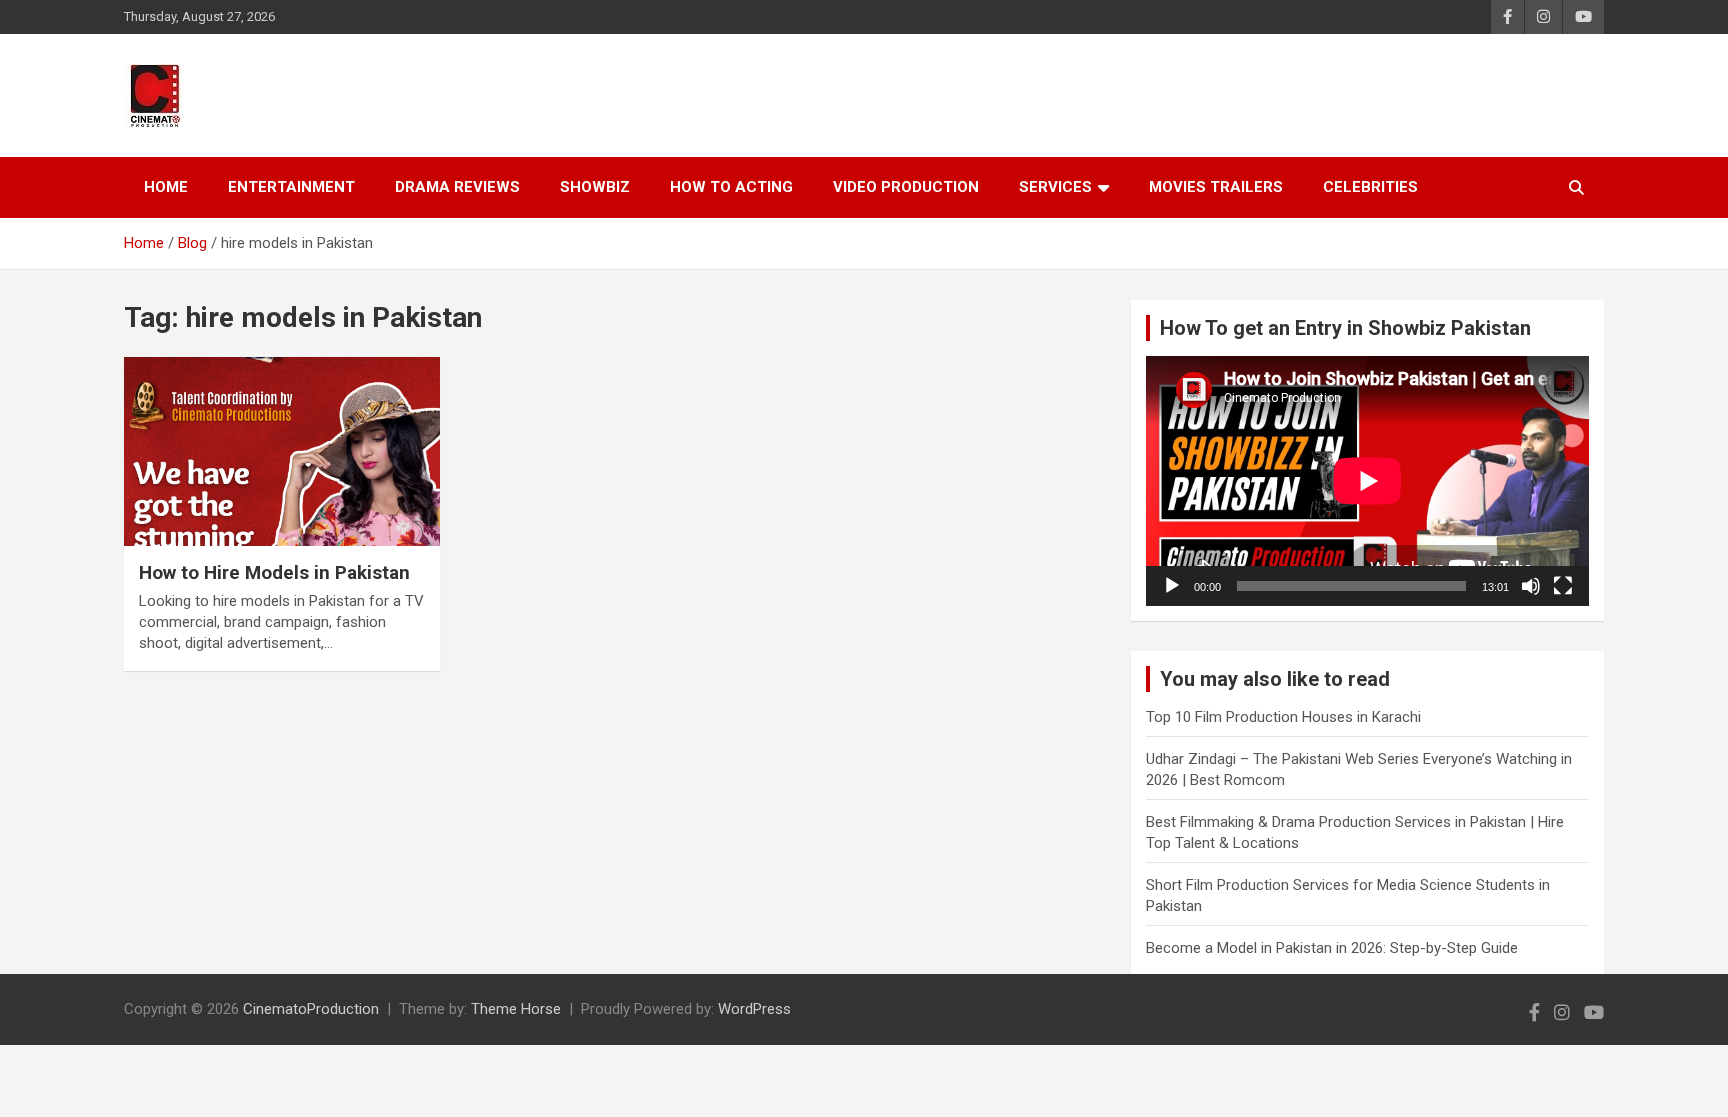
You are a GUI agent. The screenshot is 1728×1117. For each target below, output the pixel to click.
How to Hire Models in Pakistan (274, 572)
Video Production (906, 187)
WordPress (754, 1009)
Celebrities (1370, 187)
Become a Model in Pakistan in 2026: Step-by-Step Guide (1332, 948)
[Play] (1172, 586)
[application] (1367, 480)
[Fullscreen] (1563, 586)
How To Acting (731, 187)
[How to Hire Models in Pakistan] (282, 451)
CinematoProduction (311, 1009)
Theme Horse (516, 1009)
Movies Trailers (1216, 187)
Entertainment (291, 187)
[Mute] (1531, 586)
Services (1055, 187)
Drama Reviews (457, 187)
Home (166, 187)
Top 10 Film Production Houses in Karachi (1283, 717)
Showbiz (595, 187)
